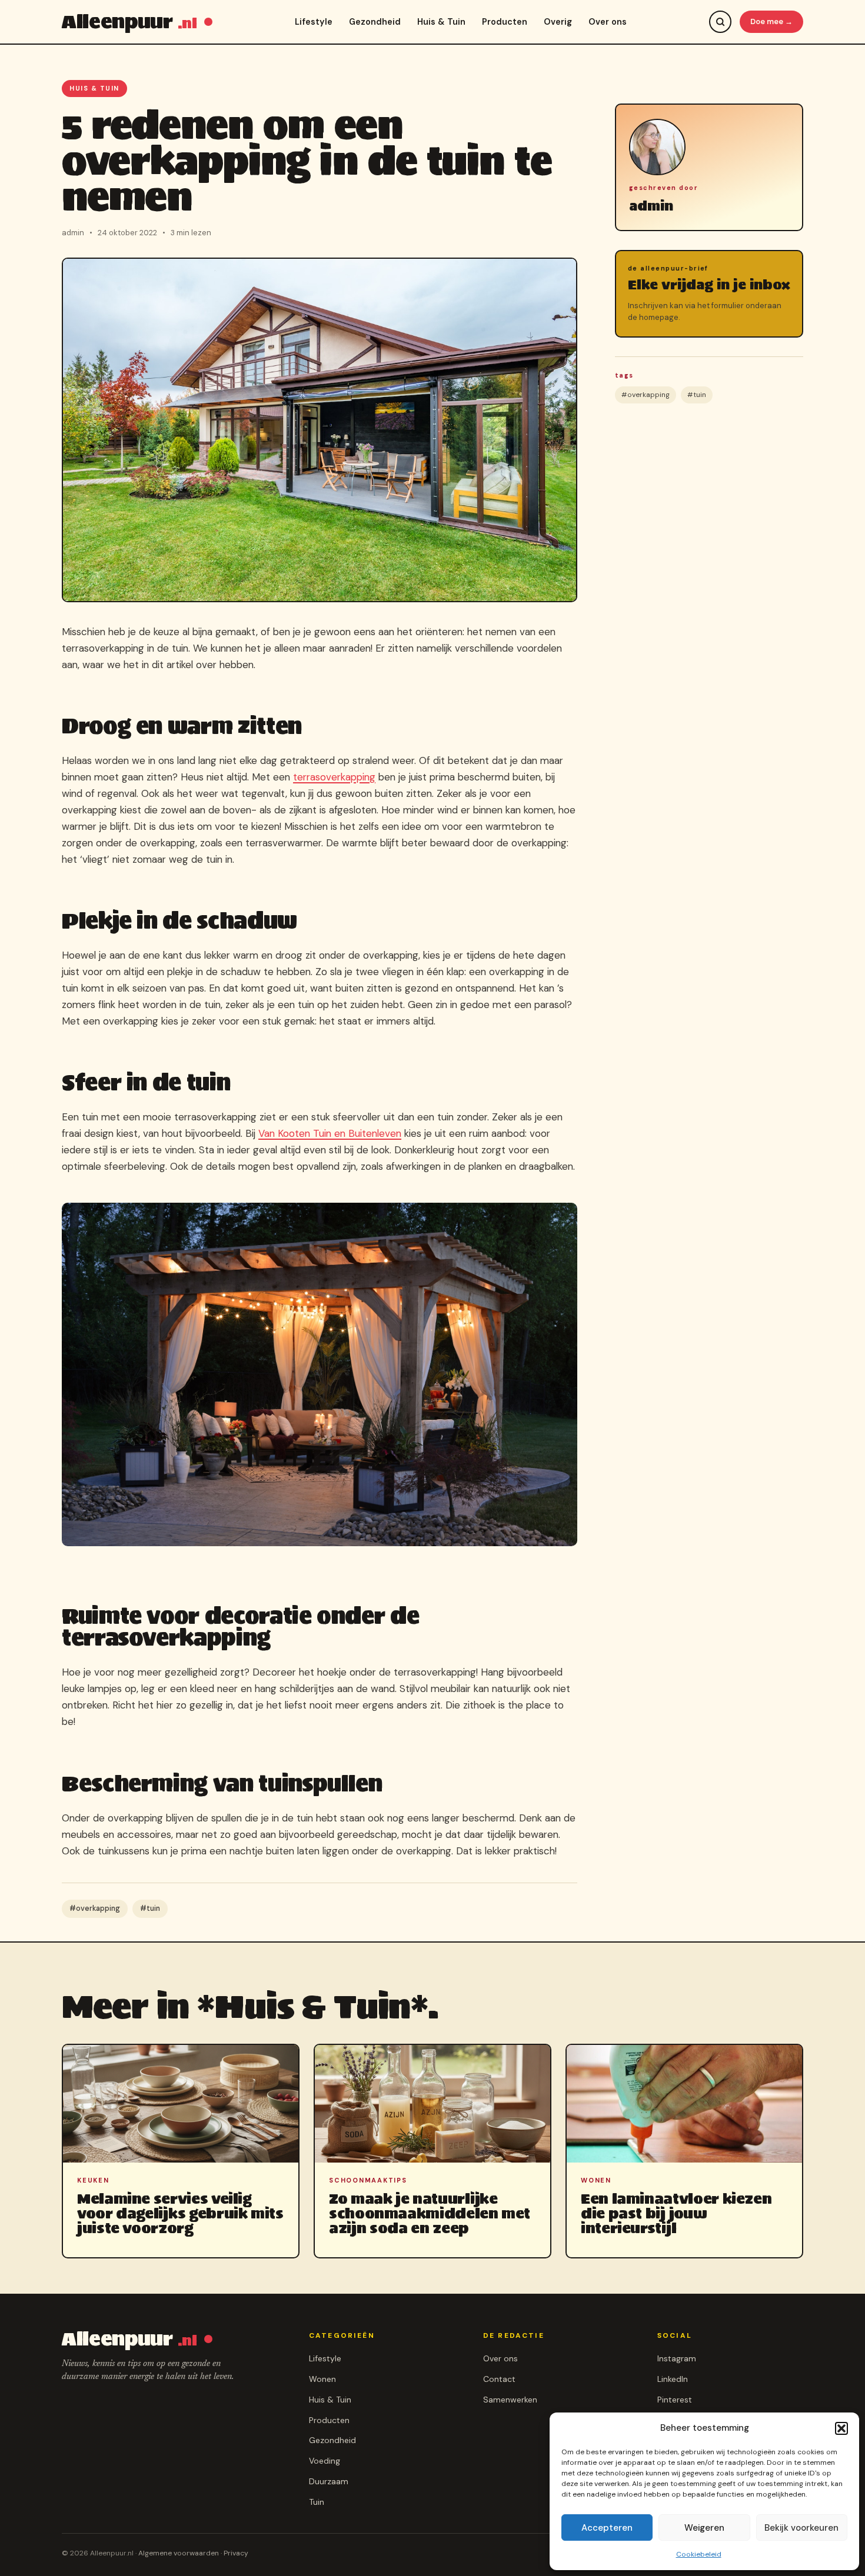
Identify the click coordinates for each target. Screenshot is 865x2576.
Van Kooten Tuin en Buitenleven (330, 1133)
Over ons (608, 22)
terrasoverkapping (334, 777)
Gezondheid (375, 22)
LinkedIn (673, 2379)
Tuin (317, 2502)
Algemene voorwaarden (179, 2553)
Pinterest (675, 2400)
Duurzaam (329, 2481)
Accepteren (607, 2528)
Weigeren (704, 2528)
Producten (505, 22)
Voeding (325, 2461)
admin (651, 206)
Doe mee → (771, 21)
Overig (558, 22)
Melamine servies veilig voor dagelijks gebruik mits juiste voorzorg (180, 2213)
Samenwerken (510, 2400)
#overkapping (95, 1908)
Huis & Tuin (441, 22)
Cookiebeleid (699, 2554)
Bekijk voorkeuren (801, 2528)
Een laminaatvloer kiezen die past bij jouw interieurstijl (676, 2213)
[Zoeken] (720, 22)
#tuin (150, 1908)
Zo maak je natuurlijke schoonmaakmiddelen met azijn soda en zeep (430, 2213)
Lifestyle (314, 22)
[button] (841, 2428)
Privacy (236, 2553)
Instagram (677, 2358)
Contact (499, 2379)
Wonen (322, 2379)
